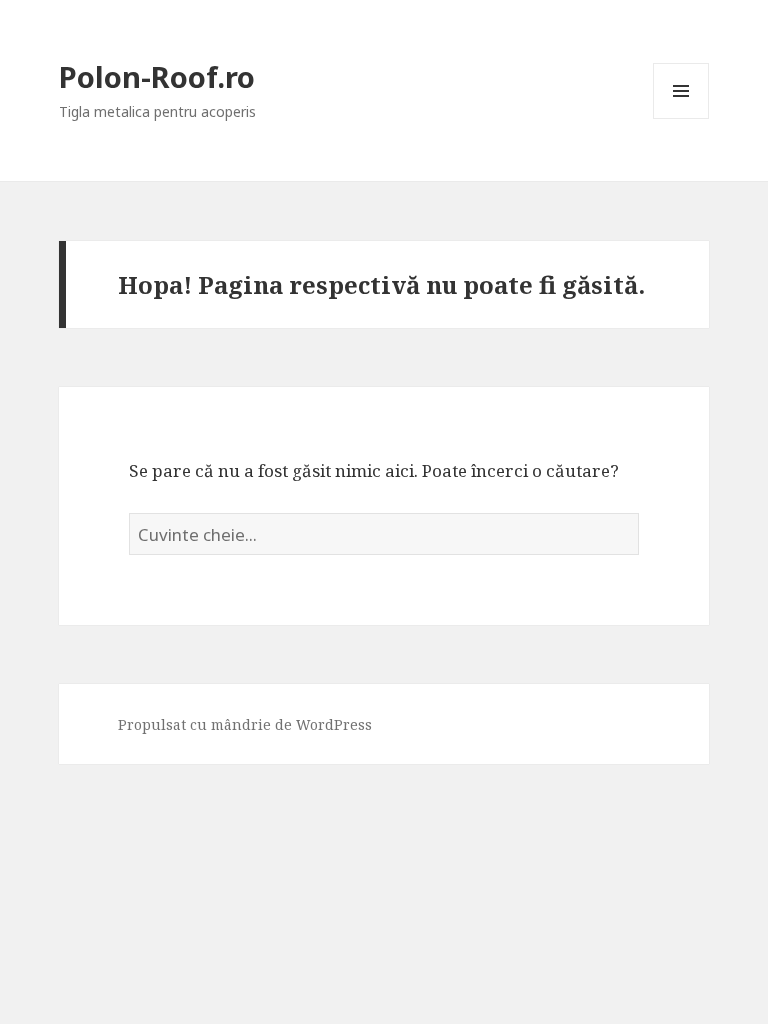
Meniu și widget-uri (681, 118)
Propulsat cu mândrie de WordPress (245, 724)
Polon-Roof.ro (157, 76)
